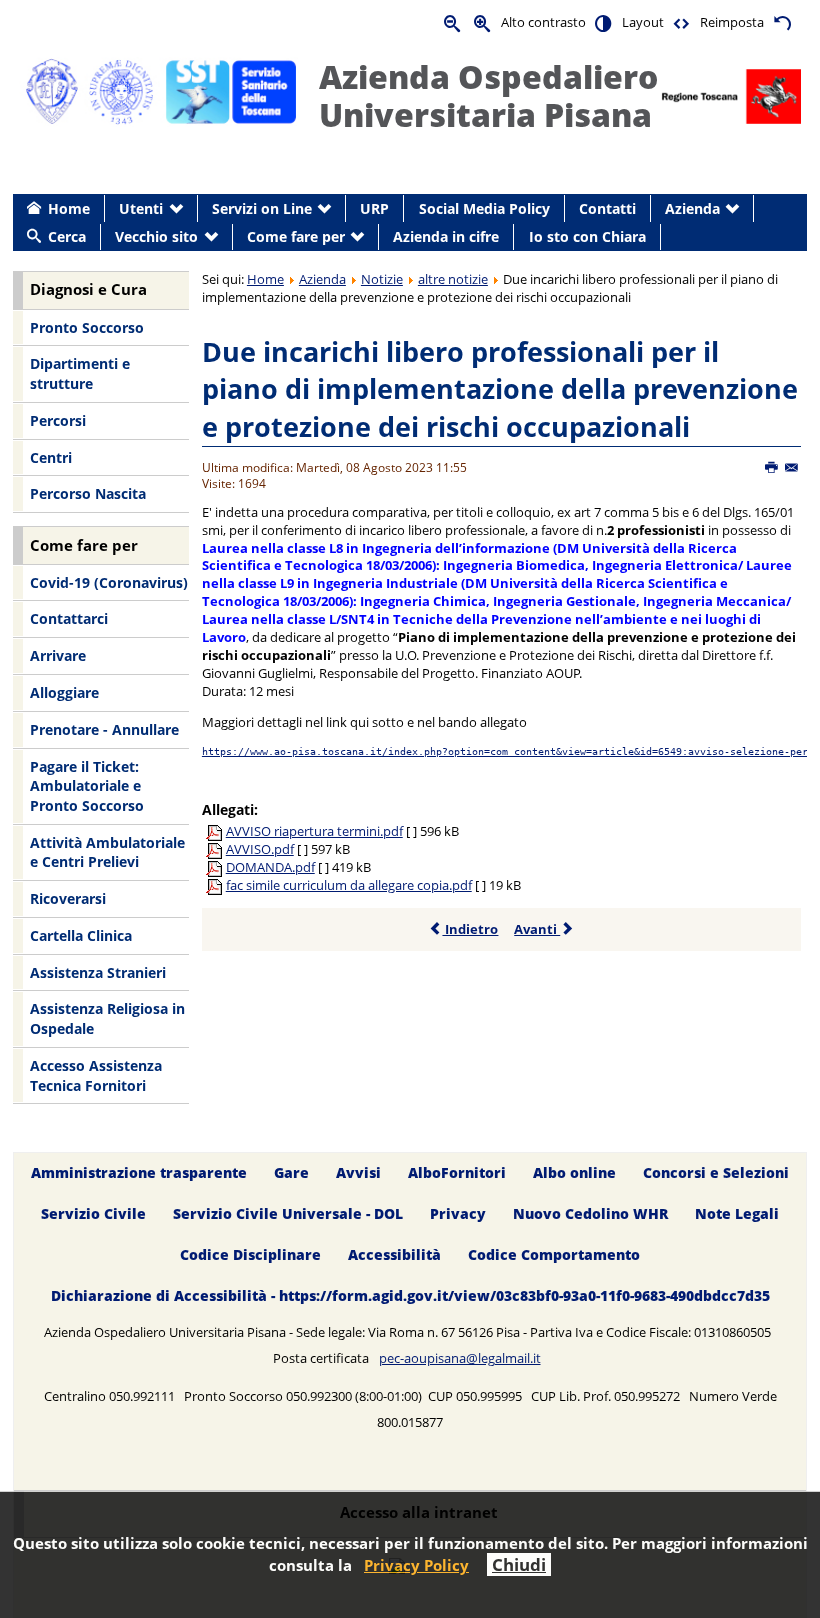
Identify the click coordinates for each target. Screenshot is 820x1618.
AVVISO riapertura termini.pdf (314, 831)
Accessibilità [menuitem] (394, 1254)
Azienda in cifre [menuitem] (446, 236)
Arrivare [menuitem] (58, 655)
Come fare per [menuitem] (296, 236)
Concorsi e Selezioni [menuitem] (716, 1173)
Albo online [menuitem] (574, 1173)
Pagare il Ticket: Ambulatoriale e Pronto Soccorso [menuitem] (87, 786)
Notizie (382, 279)
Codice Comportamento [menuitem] (554, 1254)
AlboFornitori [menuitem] (457, 1173)
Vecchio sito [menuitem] (156, 236)
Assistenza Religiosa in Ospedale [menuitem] (107, 1018)
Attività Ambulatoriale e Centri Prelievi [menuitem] (107, 852)
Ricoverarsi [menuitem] (68, 898)
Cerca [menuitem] (67, 236)
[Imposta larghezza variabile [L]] (682, 22)
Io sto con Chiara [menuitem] (587, 236)
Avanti (537, 929)
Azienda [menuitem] (692, 208)
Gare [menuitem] (291, 1173)
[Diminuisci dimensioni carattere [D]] (453, 22)
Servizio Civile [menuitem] (93, 1213)
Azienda (322, 279)
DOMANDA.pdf (270, 867)
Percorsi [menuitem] (58, 420)
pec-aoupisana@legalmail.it (460, 1358)
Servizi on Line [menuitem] (262, 208)
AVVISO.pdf (260, 849)
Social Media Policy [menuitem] (484, 208)
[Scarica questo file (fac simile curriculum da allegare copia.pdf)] (216, 885)
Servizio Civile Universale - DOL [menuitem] (288, 1213)
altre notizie (453, 279)
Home (265, 279)
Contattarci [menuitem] (69, 618)
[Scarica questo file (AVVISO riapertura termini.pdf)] (216, 831)
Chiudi (519, 1564)
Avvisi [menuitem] (358, 1173)
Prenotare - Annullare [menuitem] (104, 729)
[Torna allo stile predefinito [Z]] (782, 22)
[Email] (792, 468)
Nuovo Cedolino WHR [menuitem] (590, 1213)
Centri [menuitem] (51, 457)
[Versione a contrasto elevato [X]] (604, 22)
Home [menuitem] (69, 208)
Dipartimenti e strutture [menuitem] (80, 373)
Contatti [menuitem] (607, 208)
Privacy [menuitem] (458, 1213)
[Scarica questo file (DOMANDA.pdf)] (216, 867)
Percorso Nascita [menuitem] (88, 493)
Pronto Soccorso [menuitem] (87, 327)
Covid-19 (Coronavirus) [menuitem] (109, 582)
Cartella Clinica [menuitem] (81, 935)
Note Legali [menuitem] (737, 1213)
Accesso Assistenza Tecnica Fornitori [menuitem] (96, 1075)
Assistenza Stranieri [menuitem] (98, 972)
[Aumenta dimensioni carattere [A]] (483, 22)
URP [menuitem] (374, 208)
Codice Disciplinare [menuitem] (250, 1254)
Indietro (470, 929)
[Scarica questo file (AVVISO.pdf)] (216, 849)
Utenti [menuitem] (141, 208)
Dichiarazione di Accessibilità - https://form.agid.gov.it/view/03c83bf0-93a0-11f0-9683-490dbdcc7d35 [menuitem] (410, 1295)
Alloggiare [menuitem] (64, 692)
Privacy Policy (416, 1565)
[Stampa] (772, 468)
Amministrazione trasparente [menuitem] (139, 1173)
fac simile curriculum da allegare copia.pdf (349, 885)
